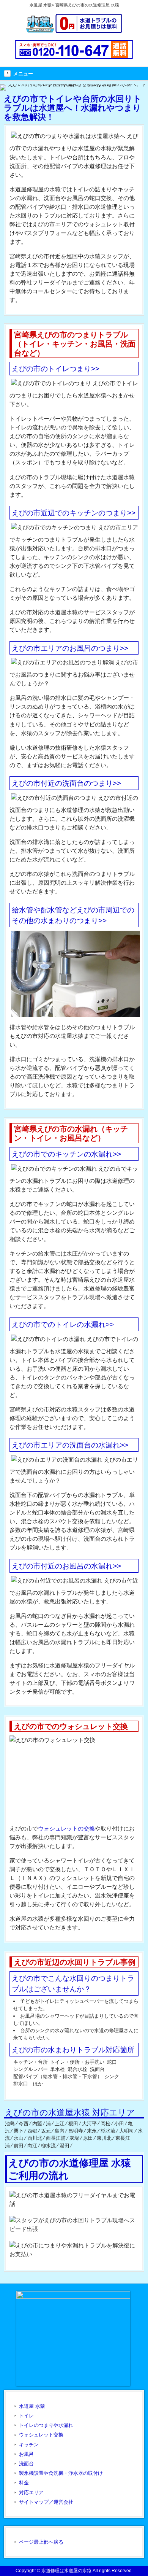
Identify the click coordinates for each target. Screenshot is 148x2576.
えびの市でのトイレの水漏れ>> (63, 1325)
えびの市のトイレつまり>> (56, 369)
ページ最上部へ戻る (41, 2542)
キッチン (29, 2445)
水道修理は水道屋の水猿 (66, 2571)
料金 (24, 2483)
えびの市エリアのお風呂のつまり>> (70, 648)
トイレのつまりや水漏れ (46, 2425)
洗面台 (26, 2464)
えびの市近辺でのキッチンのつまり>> (74, 513)
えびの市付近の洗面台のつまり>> (66, 783)
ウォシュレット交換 (41, 2435)
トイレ (26, 2416)
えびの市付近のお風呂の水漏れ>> (66, 1566)
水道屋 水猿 (32, 2406)
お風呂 (26, 2454)
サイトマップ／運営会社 (46, 2502)
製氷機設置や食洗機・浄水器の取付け (61, 2473)
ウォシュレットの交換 (66, 1828)
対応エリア (31, 2493)
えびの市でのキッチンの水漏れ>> (66, 1154)
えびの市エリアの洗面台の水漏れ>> (70, 1445)
